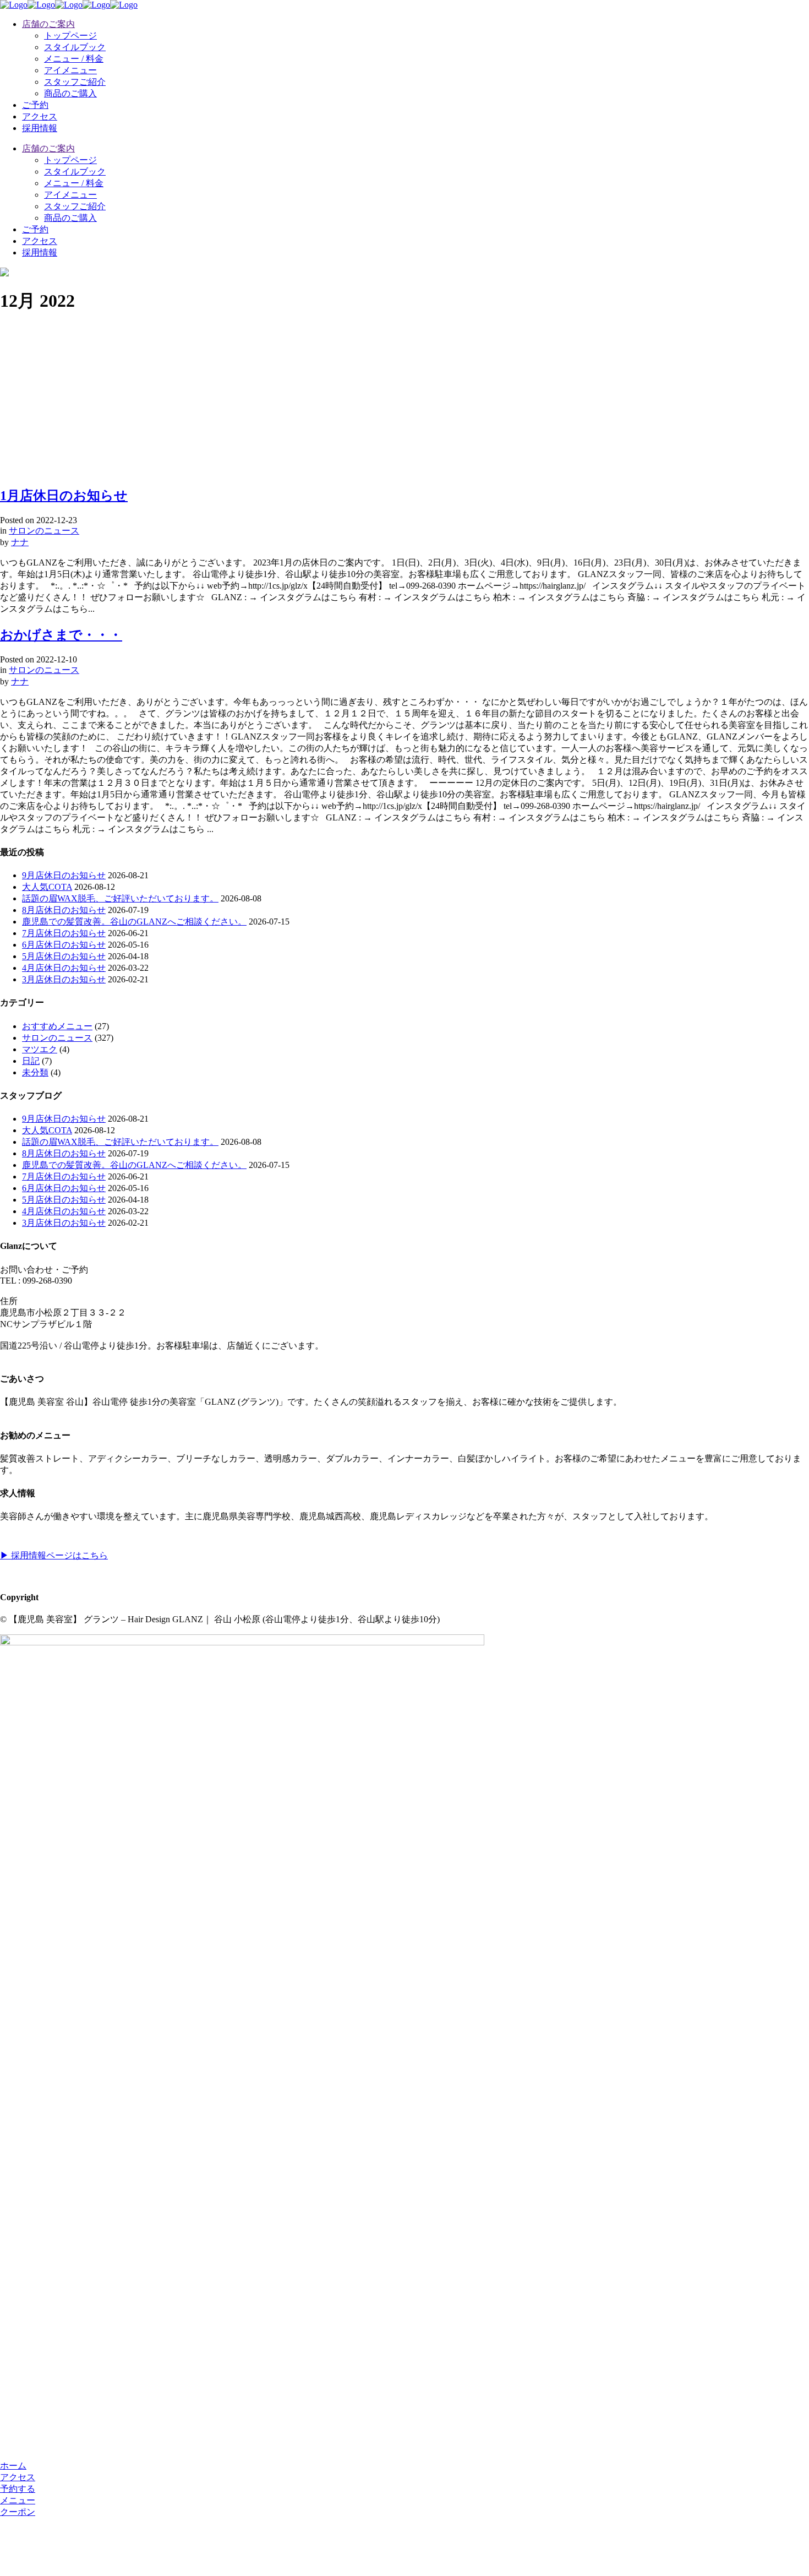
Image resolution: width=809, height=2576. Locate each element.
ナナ (20, 542)
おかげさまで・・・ (61, 635)
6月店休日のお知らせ (64, 945)
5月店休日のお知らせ (64, 956)
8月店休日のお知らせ (64, 910)
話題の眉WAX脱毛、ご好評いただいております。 (120, 898)
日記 (31, 1061)
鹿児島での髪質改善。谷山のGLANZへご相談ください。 (134, 922)
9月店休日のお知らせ (64, 875)
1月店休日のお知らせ (64, 496)
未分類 (35, 1072)
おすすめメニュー (57, 1026)
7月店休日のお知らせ (64, 933)
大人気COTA (47, 887)
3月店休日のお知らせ (64, 979)
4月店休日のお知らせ (64, 968)
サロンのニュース (44, 531)
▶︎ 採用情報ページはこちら (54, 1555)
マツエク (40, 1049)
